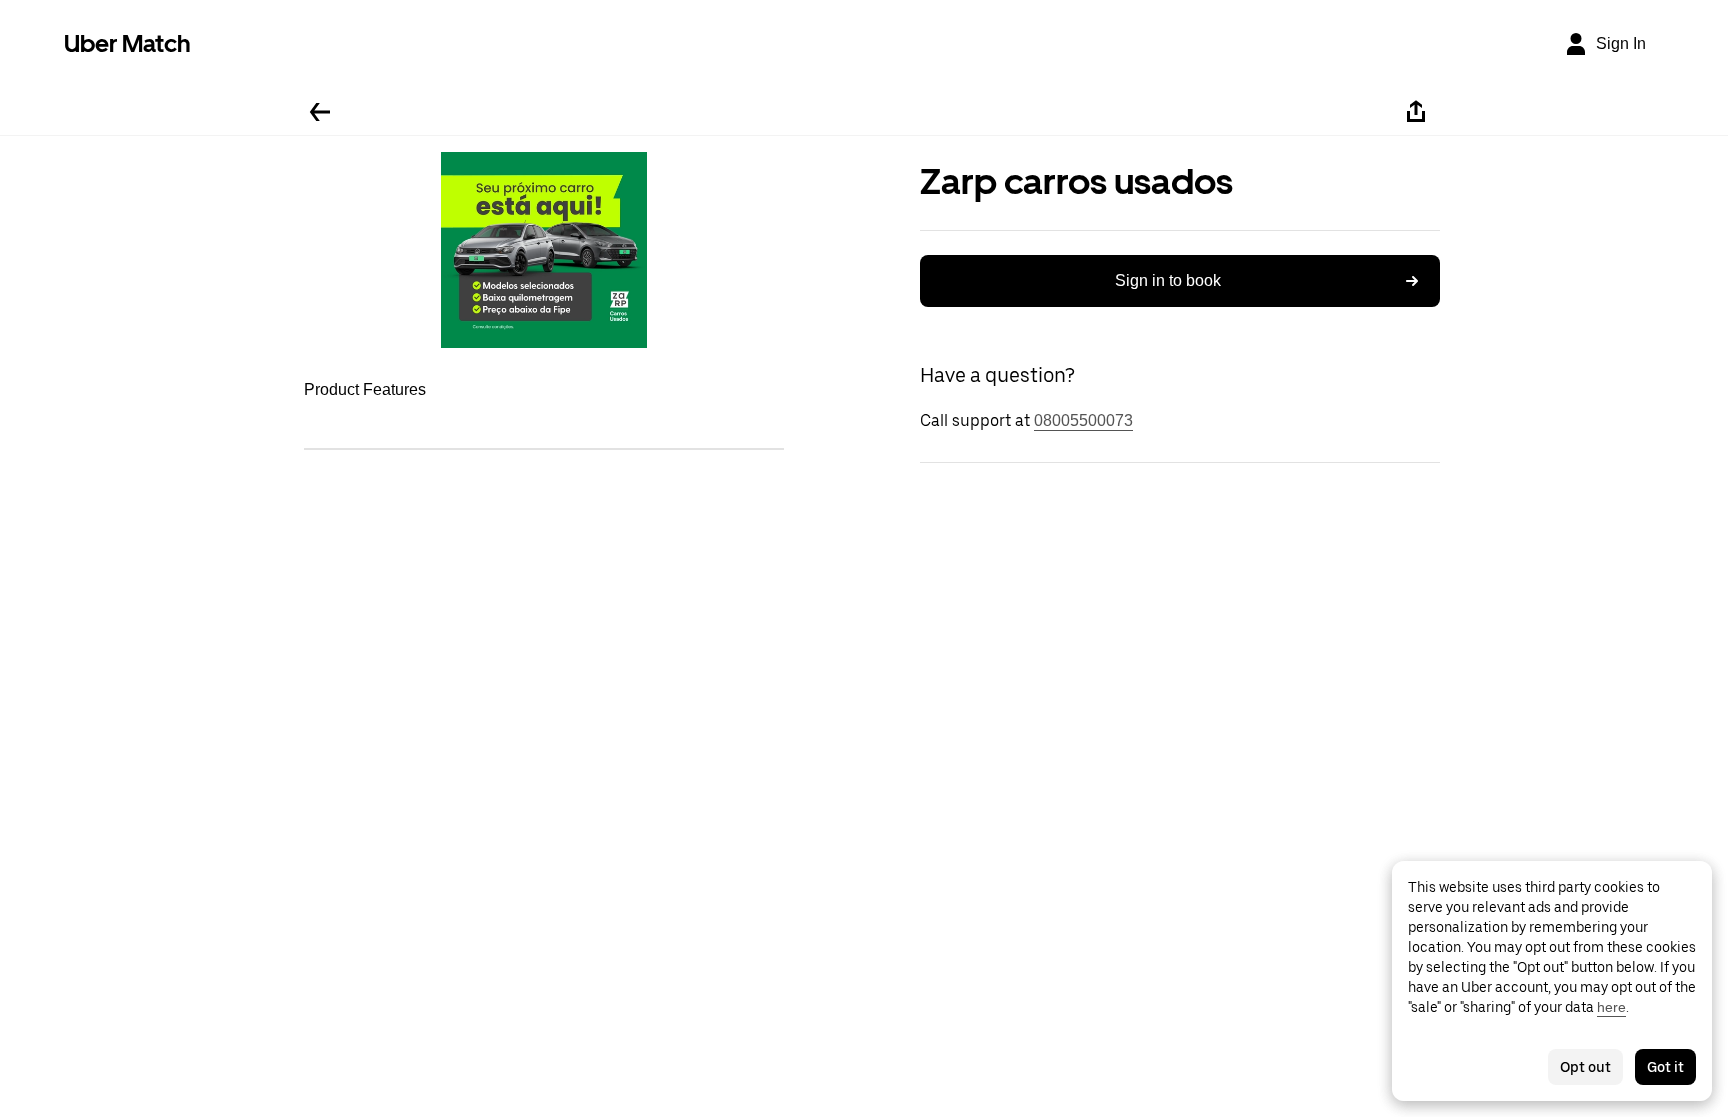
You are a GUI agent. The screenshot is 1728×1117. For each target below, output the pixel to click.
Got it (1665, 1067)
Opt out (1585, 1067)
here (1611, 1007)
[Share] (1416, 112)
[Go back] (320, 112)
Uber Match (127, 43)
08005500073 (1083, 420)
